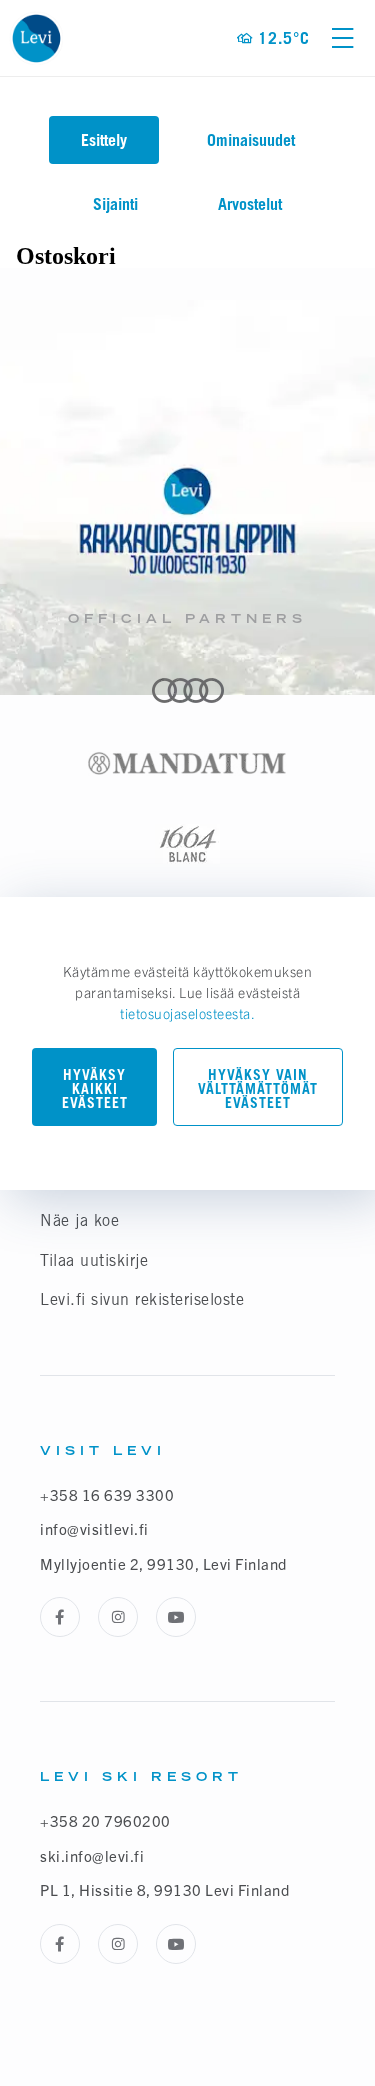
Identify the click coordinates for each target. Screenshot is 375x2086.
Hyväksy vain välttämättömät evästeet (258, 1088)
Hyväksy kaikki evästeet (95, 1088)
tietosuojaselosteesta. (187, 1013)
